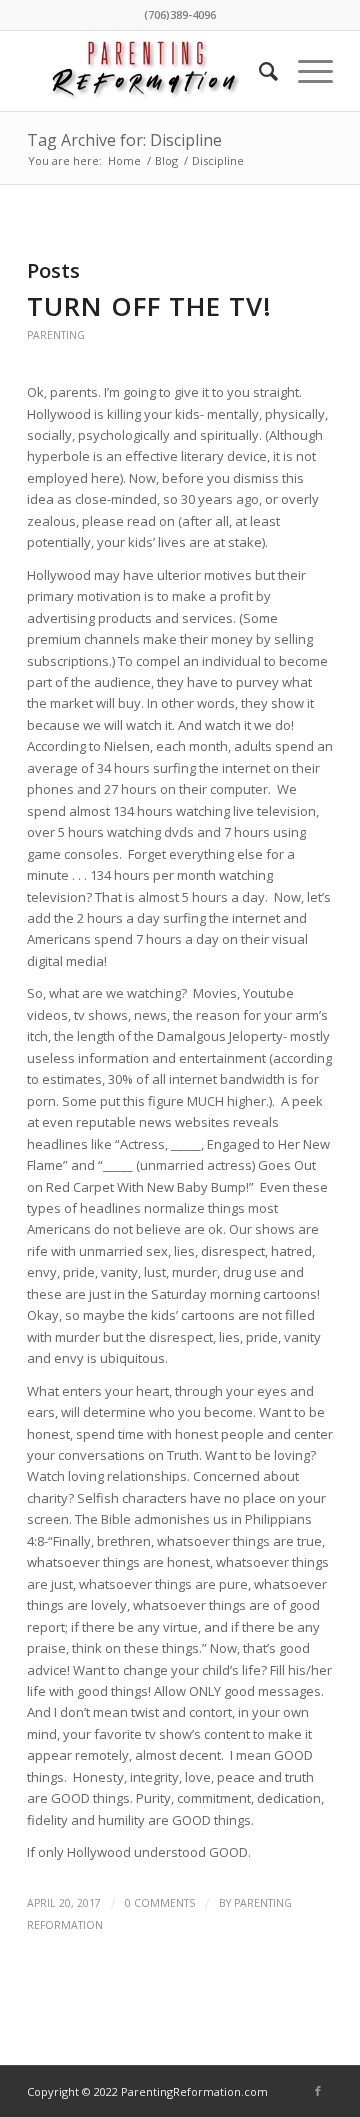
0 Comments (160, 1903)
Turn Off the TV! (149, 306)
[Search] (258, 71)
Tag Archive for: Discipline (124, 140)
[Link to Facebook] (318, 2091)
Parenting (56, 335)
